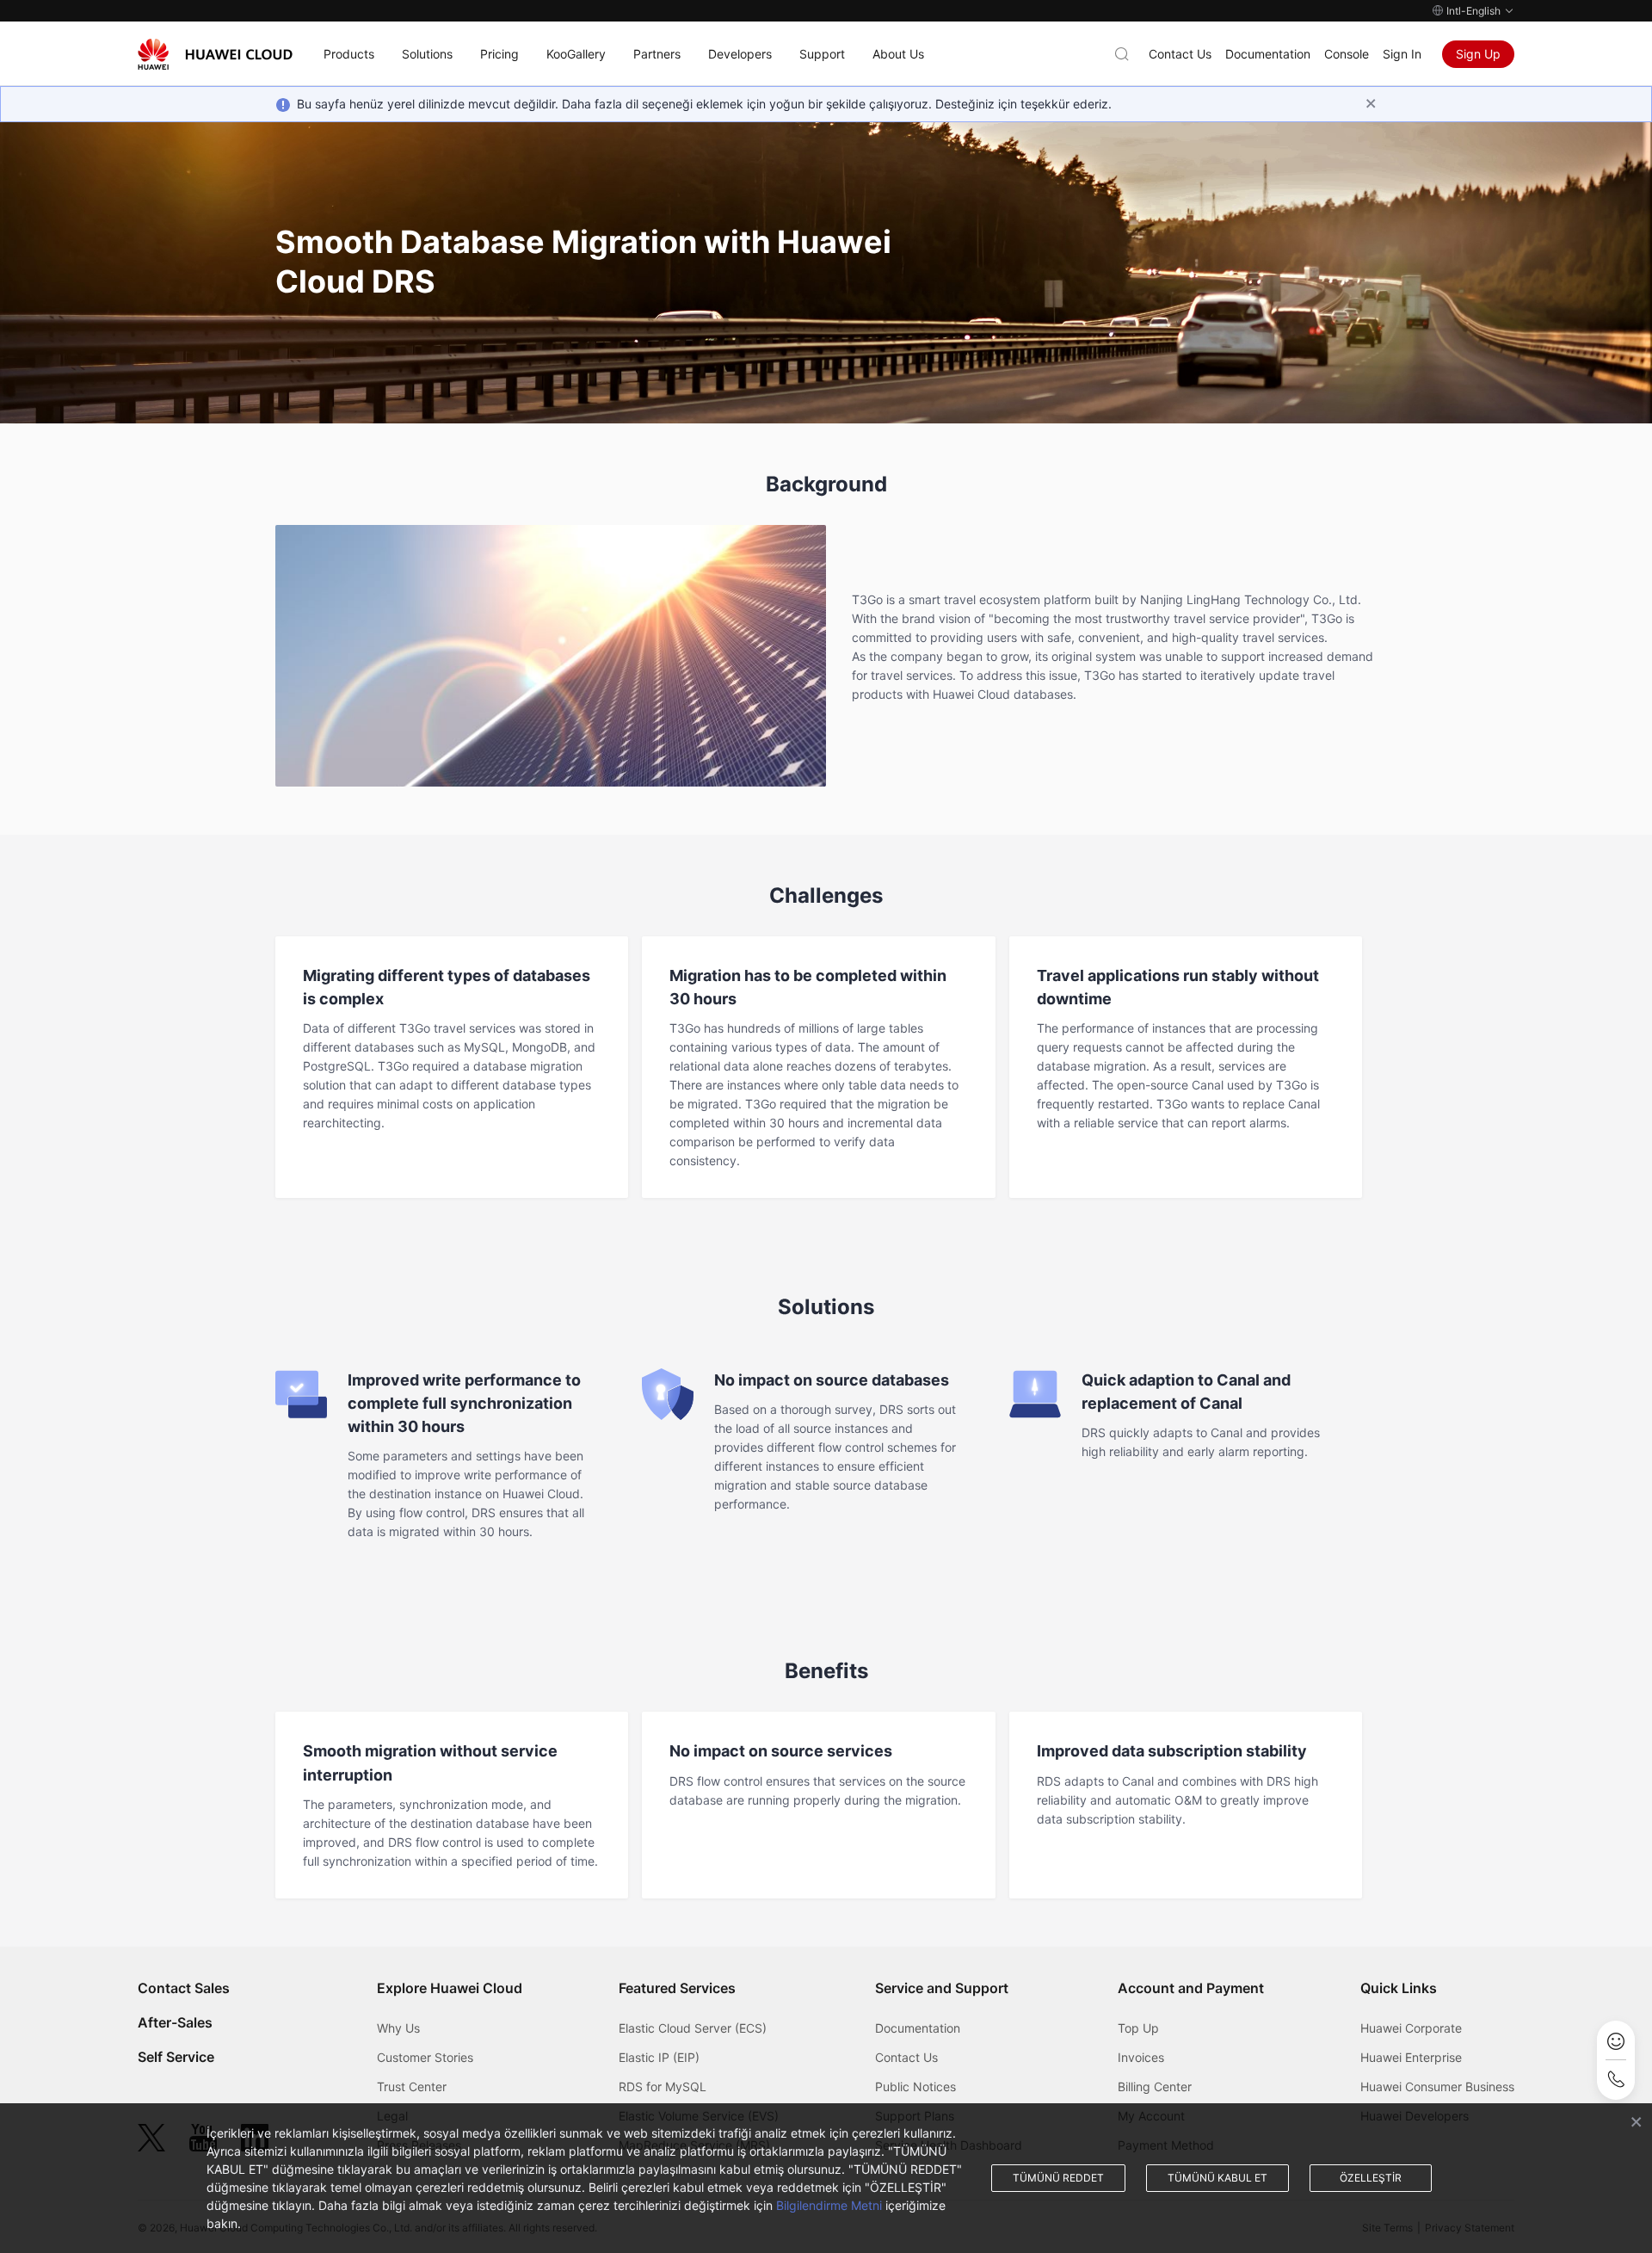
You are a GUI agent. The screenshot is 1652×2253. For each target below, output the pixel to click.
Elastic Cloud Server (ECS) (693, 2028)
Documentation (1268, 54)
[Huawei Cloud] (215, 54)
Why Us (398, 2028)
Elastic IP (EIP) (659, 2057)
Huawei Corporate (1411, 2028)
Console (1347, 54)
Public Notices (915, 2086)
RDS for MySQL (663, 2086)
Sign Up (1478, 54)
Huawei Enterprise (1411, 2057)
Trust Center (412, 2086)
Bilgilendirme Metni (829, 2205)
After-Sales (175, 2022)
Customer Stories (425, 2057)
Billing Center (1155, 2086)
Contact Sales (184, 1988)
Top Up (1138, 2028)
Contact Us (1180, 54)
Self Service (176, 2057)
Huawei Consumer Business (1437, 2086)
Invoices (1141, 2057)
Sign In (1402, 54)
